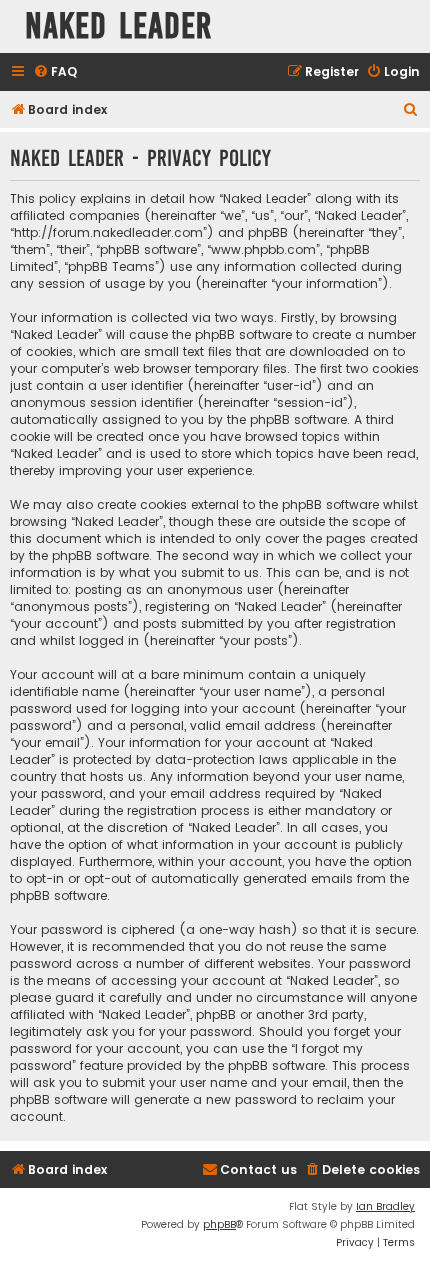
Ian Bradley (385, 1206)
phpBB (219, 1224)
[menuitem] (55, 72)
